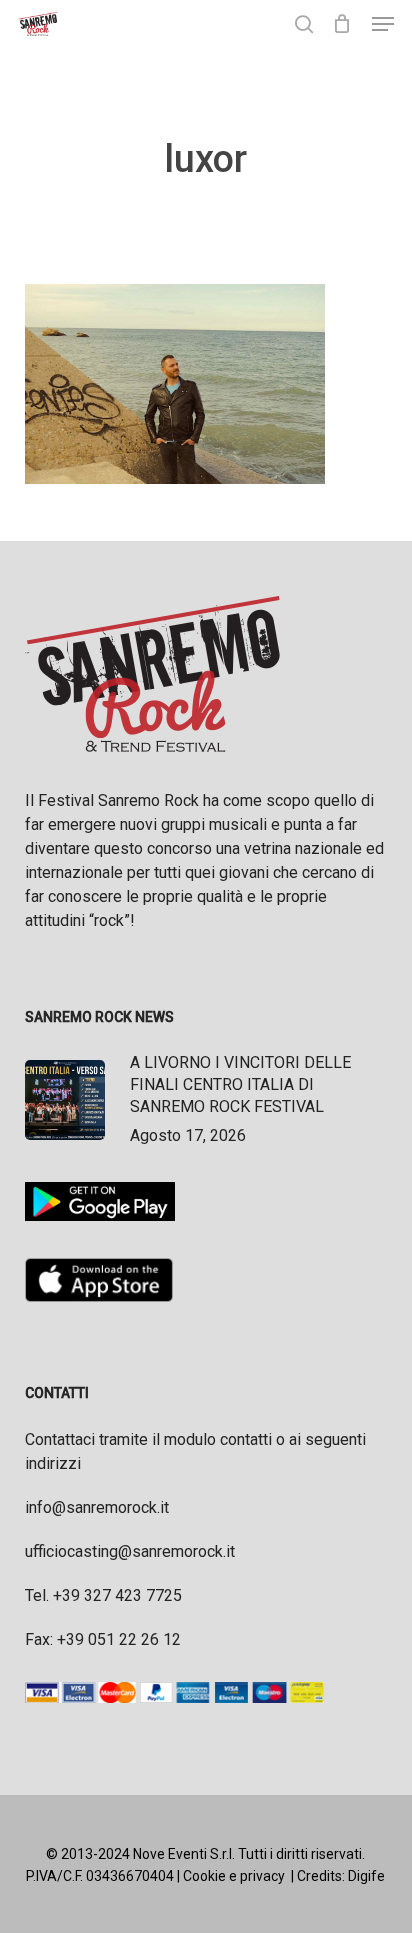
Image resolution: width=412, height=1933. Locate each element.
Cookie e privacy (234, 1876)
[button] (383, 24)
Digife (366, 1876)
